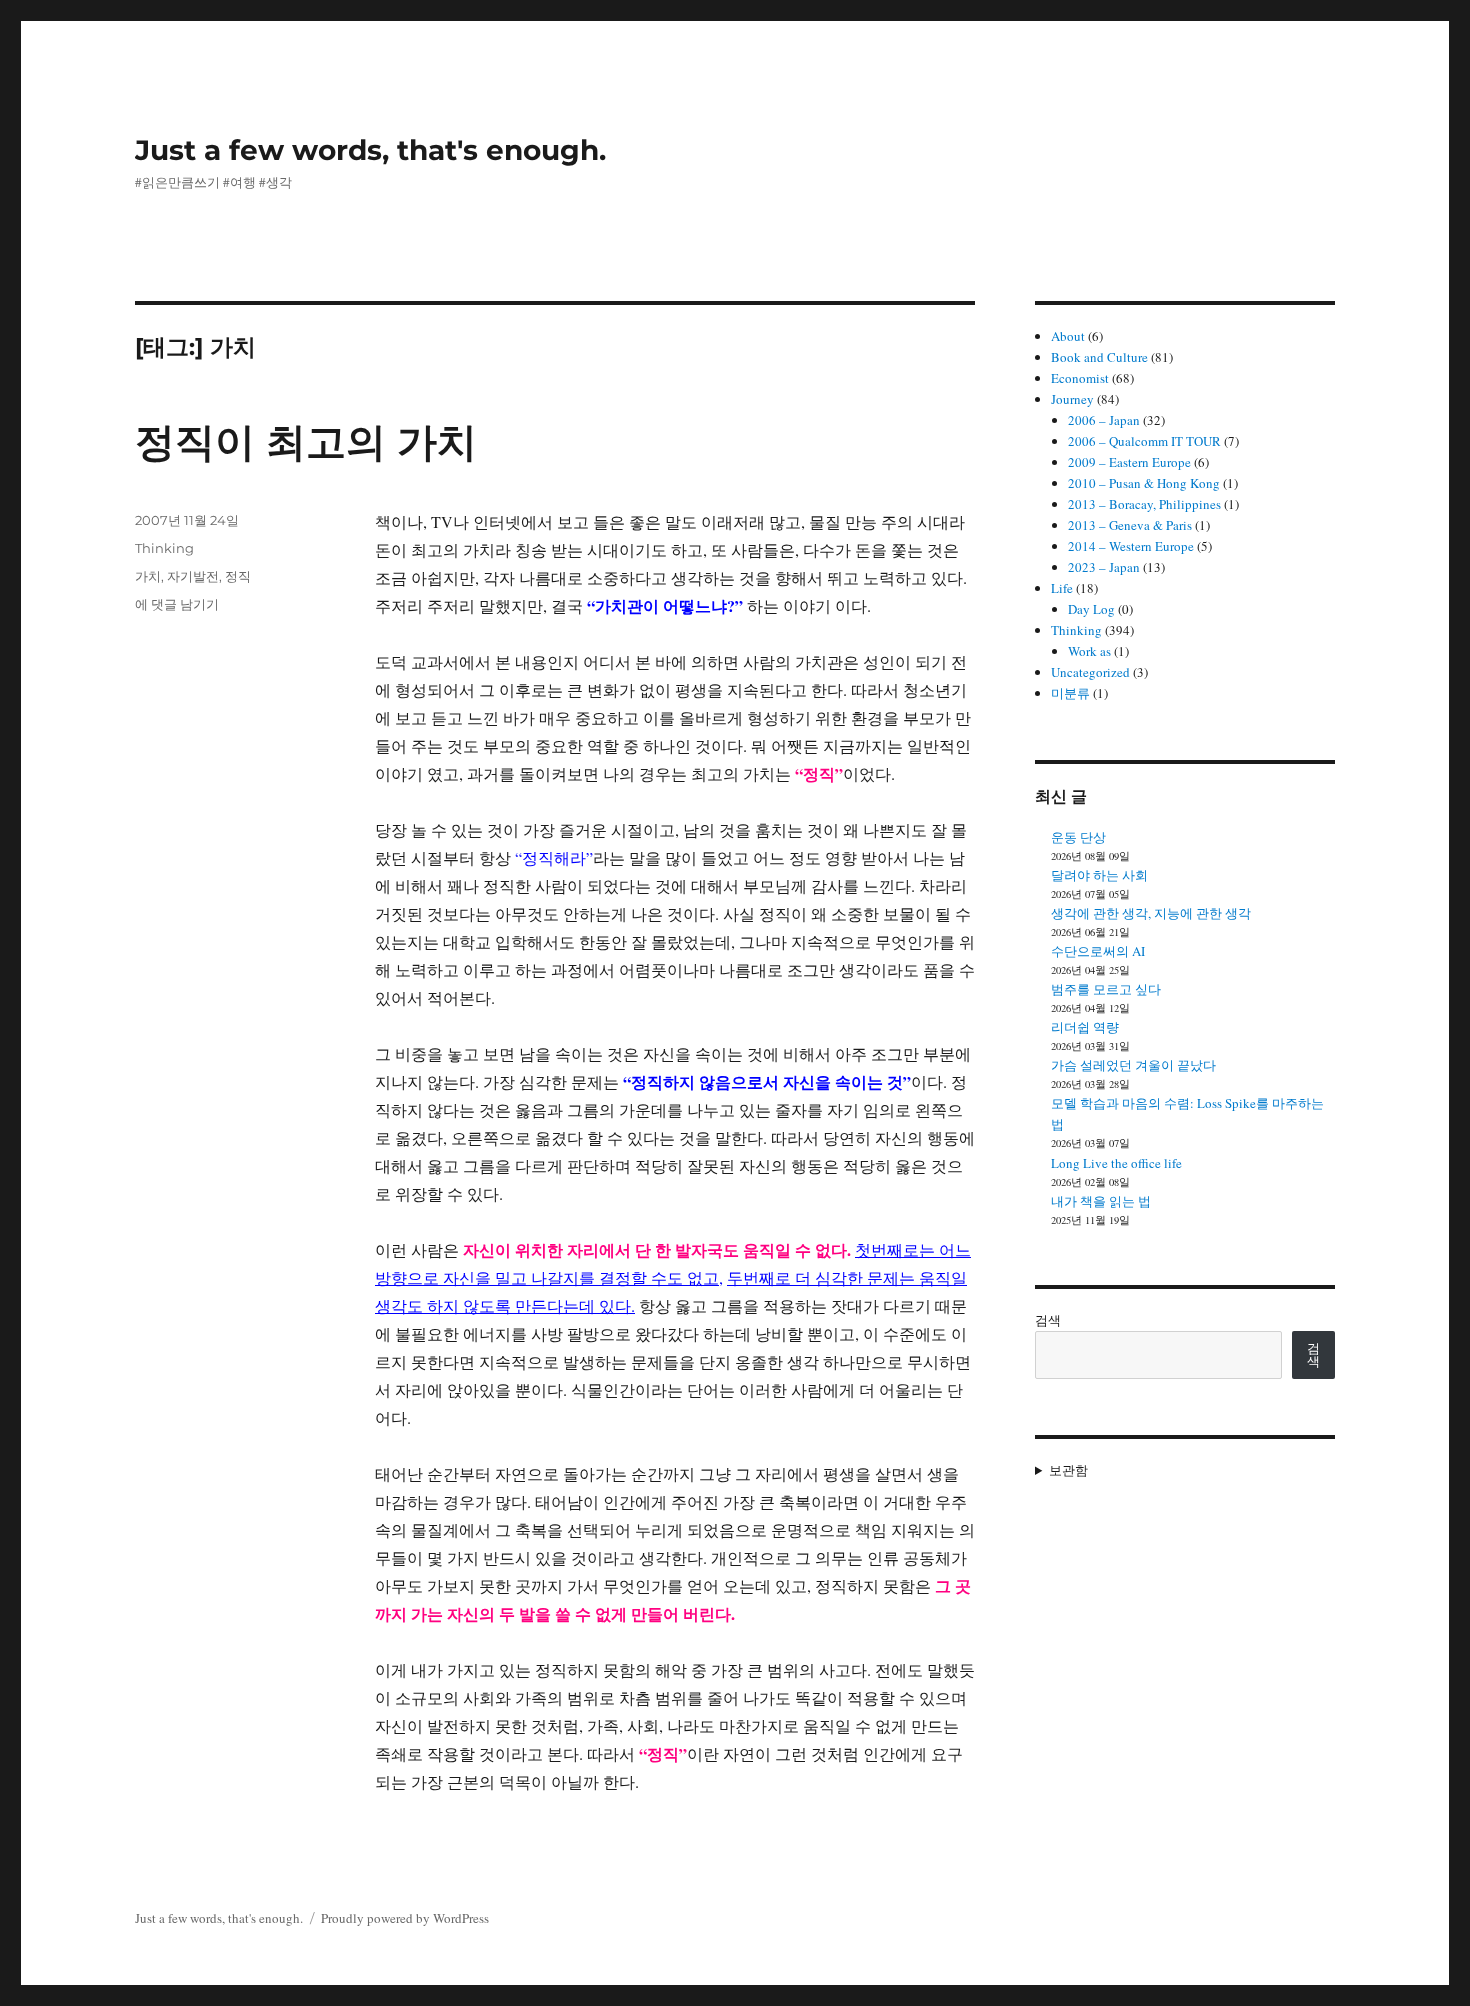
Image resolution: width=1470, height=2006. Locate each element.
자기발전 (193, 576)
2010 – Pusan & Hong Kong (1144, 483)
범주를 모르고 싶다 (1106, 989)
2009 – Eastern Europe (1129, 462)
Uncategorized (1090, 672)
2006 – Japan (1104, 420)
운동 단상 (1078, 837)
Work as (1089, 651)
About (1068, 336)
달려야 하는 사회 (1099, 875)
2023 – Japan (1104, 567)
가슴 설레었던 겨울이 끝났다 (1133, 1065)
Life (1062, 588)
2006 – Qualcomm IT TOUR (1144, 441)
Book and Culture (1099, 357)
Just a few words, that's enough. (370, 150)
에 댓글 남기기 (177, 604)
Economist (1080, 378)
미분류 (1070, 693)
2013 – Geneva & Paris (1130, 525)
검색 (1048, 1320)
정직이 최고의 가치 (306, 441)
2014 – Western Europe (1131, 546)
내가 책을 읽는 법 (1101, 1201)
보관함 (1068, 1470)
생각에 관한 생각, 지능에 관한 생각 (1151, 913)
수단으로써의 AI (1098, 951)
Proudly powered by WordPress (405, 1918)
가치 (148, 576)
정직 (238, 576)
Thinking (164, 548)
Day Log (1091, 609)
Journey (1072, 399)
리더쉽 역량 (1085, 1027)
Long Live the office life (1116, 1163)
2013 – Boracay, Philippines (1144, 504)
